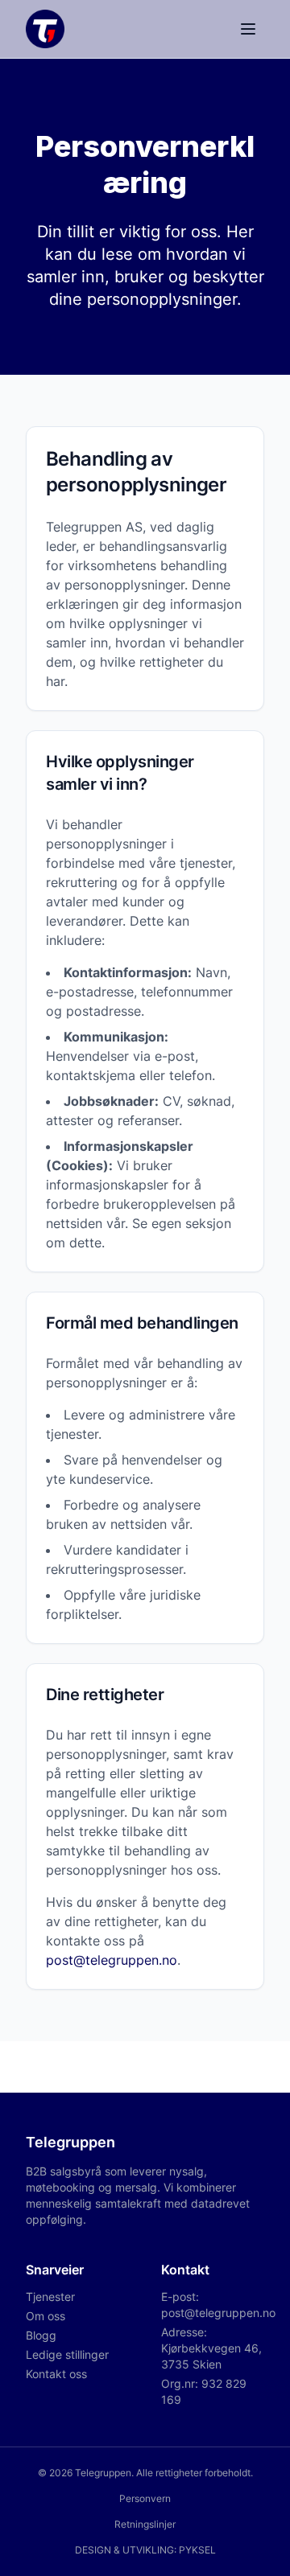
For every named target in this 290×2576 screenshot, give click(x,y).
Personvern (145, 2498)
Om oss (46, 2316)
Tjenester (50, 2297)
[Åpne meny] (248, 29)
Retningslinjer (145, 2524)
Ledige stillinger (67, 2354)
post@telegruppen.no (112, 1960)
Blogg (41, 2335)
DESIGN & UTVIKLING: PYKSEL (145, 2550)
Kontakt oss (56, 2374)
